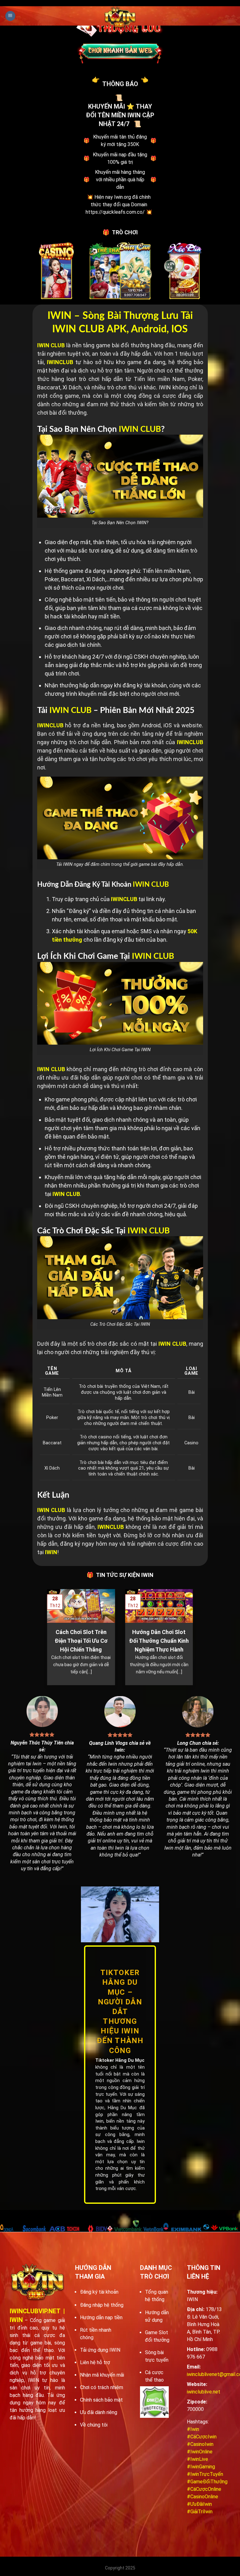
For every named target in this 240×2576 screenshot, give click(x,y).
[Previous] (46, 1637)
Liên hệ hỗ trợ (95, 2362)
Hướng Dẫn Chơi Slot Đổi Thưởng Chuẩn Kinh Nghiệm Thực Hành (159, 1641)
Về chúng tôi (94, 2425)
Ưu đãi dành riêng (99, 2412)
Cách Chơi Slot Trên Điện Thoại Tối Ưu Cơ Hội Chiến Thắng (81, 1641)
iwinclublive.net (204, 2392)
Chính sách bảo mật (101, 2400)
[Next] (194, 1637)
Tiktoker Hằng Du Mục (120, 2060)
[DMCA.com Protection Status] (154, 2402)
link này (155, 899)
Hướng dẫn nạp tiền (101, 2317)
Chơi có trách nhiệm (102, 2387)
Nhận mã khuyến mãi (102, 2375)
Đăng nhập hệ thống (102, 2305)
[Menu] (10, 16)
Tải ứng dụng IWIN (100, 2350)
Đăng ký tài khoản (99, 2292)
